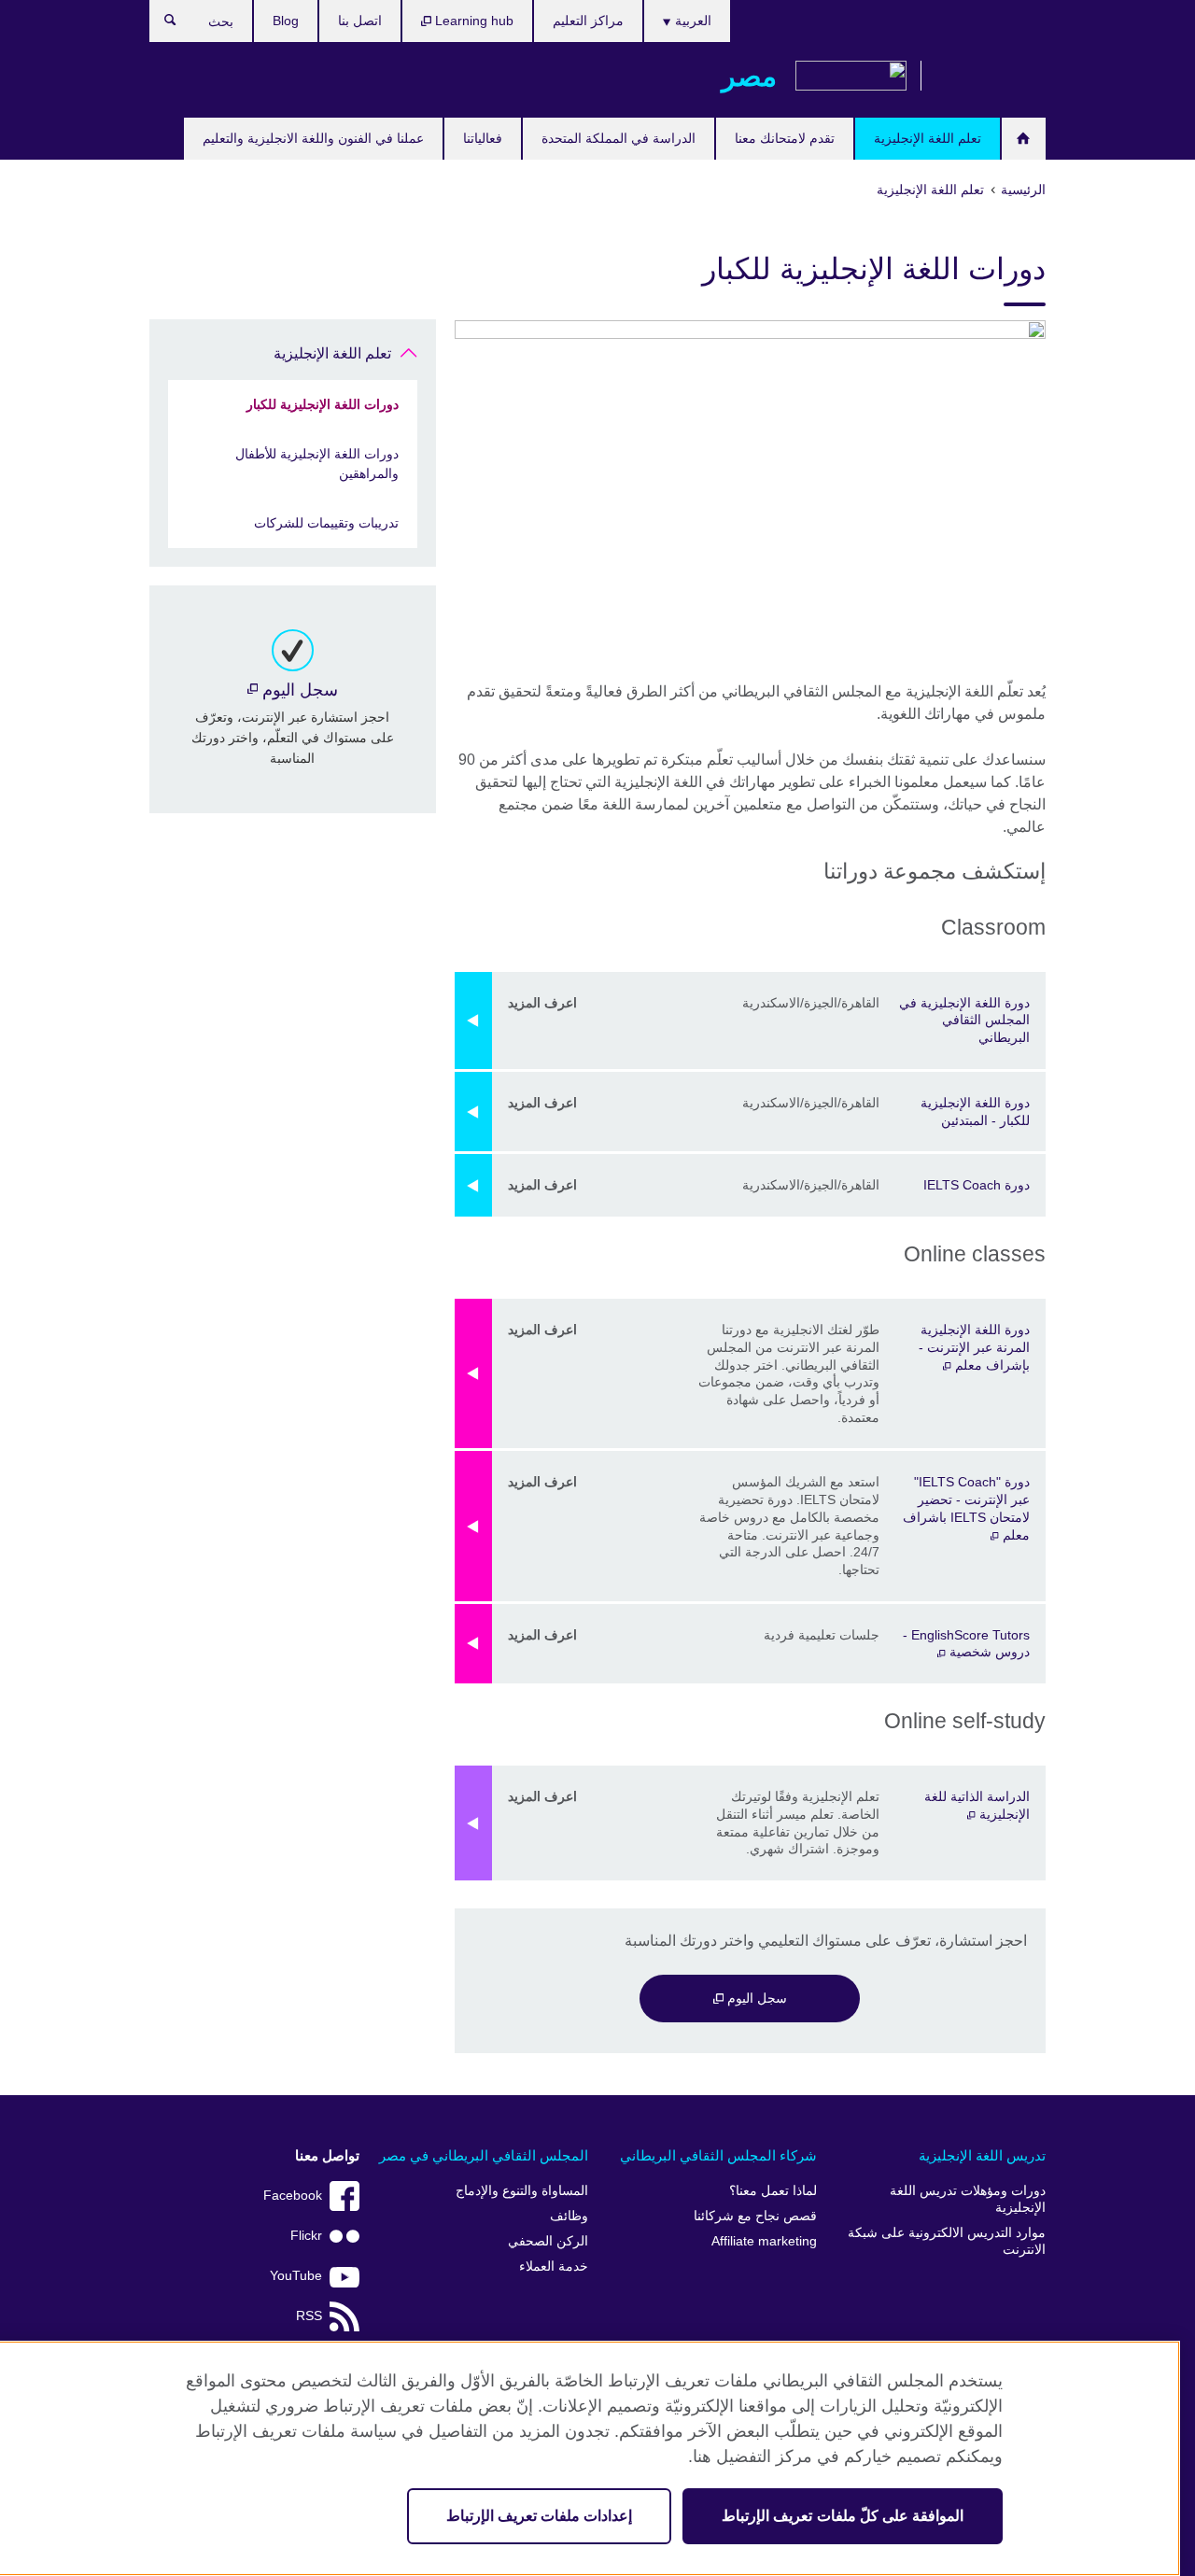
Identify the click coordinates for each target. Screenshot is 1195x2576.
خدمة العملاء (554, 2266)
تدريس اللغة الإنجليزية (982, 2155)
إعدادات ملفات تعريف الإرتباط (539, 2516)
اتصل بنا (360, 21)
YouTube (296, 2276)
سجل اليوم (755, 1998)
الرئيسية (1024, 139)
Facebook (293, 2196)
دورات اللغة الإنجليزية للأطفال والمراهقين (317, 464)
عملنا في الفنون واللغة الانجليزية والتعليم (313, 138)
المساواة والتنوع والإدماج (522, 2191)
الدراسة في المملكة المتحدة (619, 138)
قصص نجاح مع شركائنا (755, 2216)
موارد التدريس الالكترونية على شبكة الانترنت (947, 2241)
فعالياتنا (483, 138)
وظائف (569, 2216)
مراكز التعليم (588, 21)
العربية (691, 21)
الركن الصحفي (548, 2241)
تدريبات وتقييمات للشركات (326, 523)
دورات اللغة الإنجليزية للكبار (323, 404)
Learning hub (472, 21)
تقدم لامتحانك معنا (785, 138)
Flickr (306, 2236)
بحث (161, 24)
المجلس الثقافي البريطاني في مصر (484, 2155)
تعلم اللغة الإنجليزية (928, 138)
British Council (991, 77)
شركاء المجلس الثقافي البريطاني (718, 2155)
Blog (286, 21)
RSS (309, 2316)
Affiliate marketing (764, 2241)
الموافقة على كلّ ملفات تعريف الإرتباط (843, 2516)
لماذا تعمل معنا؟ (773, 2191)
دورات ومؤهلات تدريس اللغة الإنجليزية (968, 2199)
